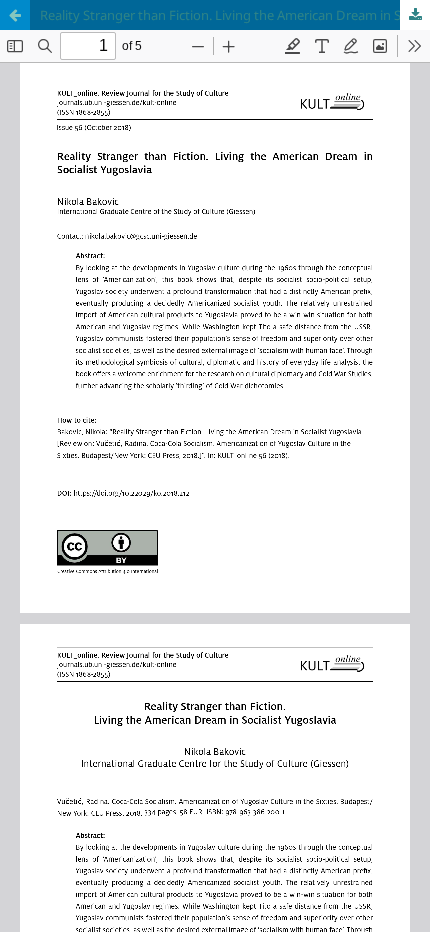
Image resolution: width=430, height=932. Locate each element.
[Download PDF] (415, 15)
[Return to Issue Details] (15, 15)
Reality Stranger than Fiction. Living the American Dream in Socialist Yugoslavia (235, 15)
